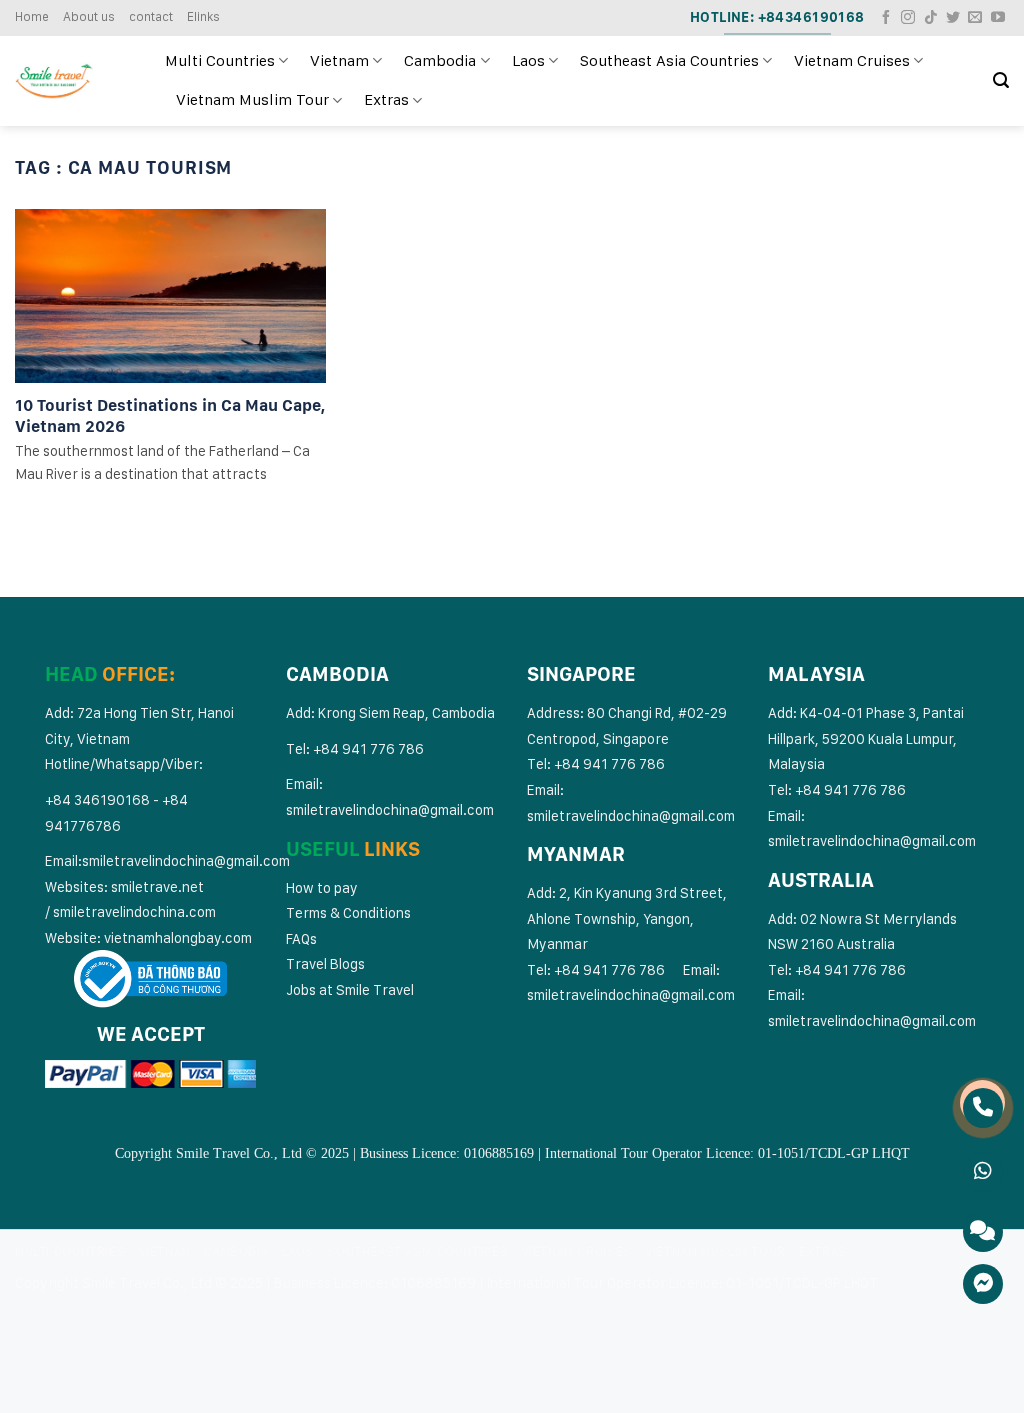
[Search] (1001, 80)
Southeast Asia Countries (669, 60)
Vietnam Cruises (852, 60)
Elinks (203, 16)
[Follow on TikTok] (931, 18)
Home (32, 16)
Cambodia (440, 60)
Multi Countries (220, 60)
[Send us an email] (975, 18)
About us (89, 16)
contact (151, 16)
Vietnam (339, 60)
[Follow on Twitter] (953, 18)
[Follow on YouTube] (998, 18)
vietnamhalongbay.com (178, 937)
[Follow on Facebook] (886, 18)
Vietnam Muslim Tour (252, 99)
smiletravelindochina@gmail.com (186, 860)
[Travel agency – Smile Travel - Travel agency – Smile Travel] (75, 81)
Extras (386, 99)
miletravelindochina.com (138, 911)
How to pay (322, 887)
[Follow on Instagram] (908, 18)
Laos (528, 60)
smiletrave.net (159, 886)
